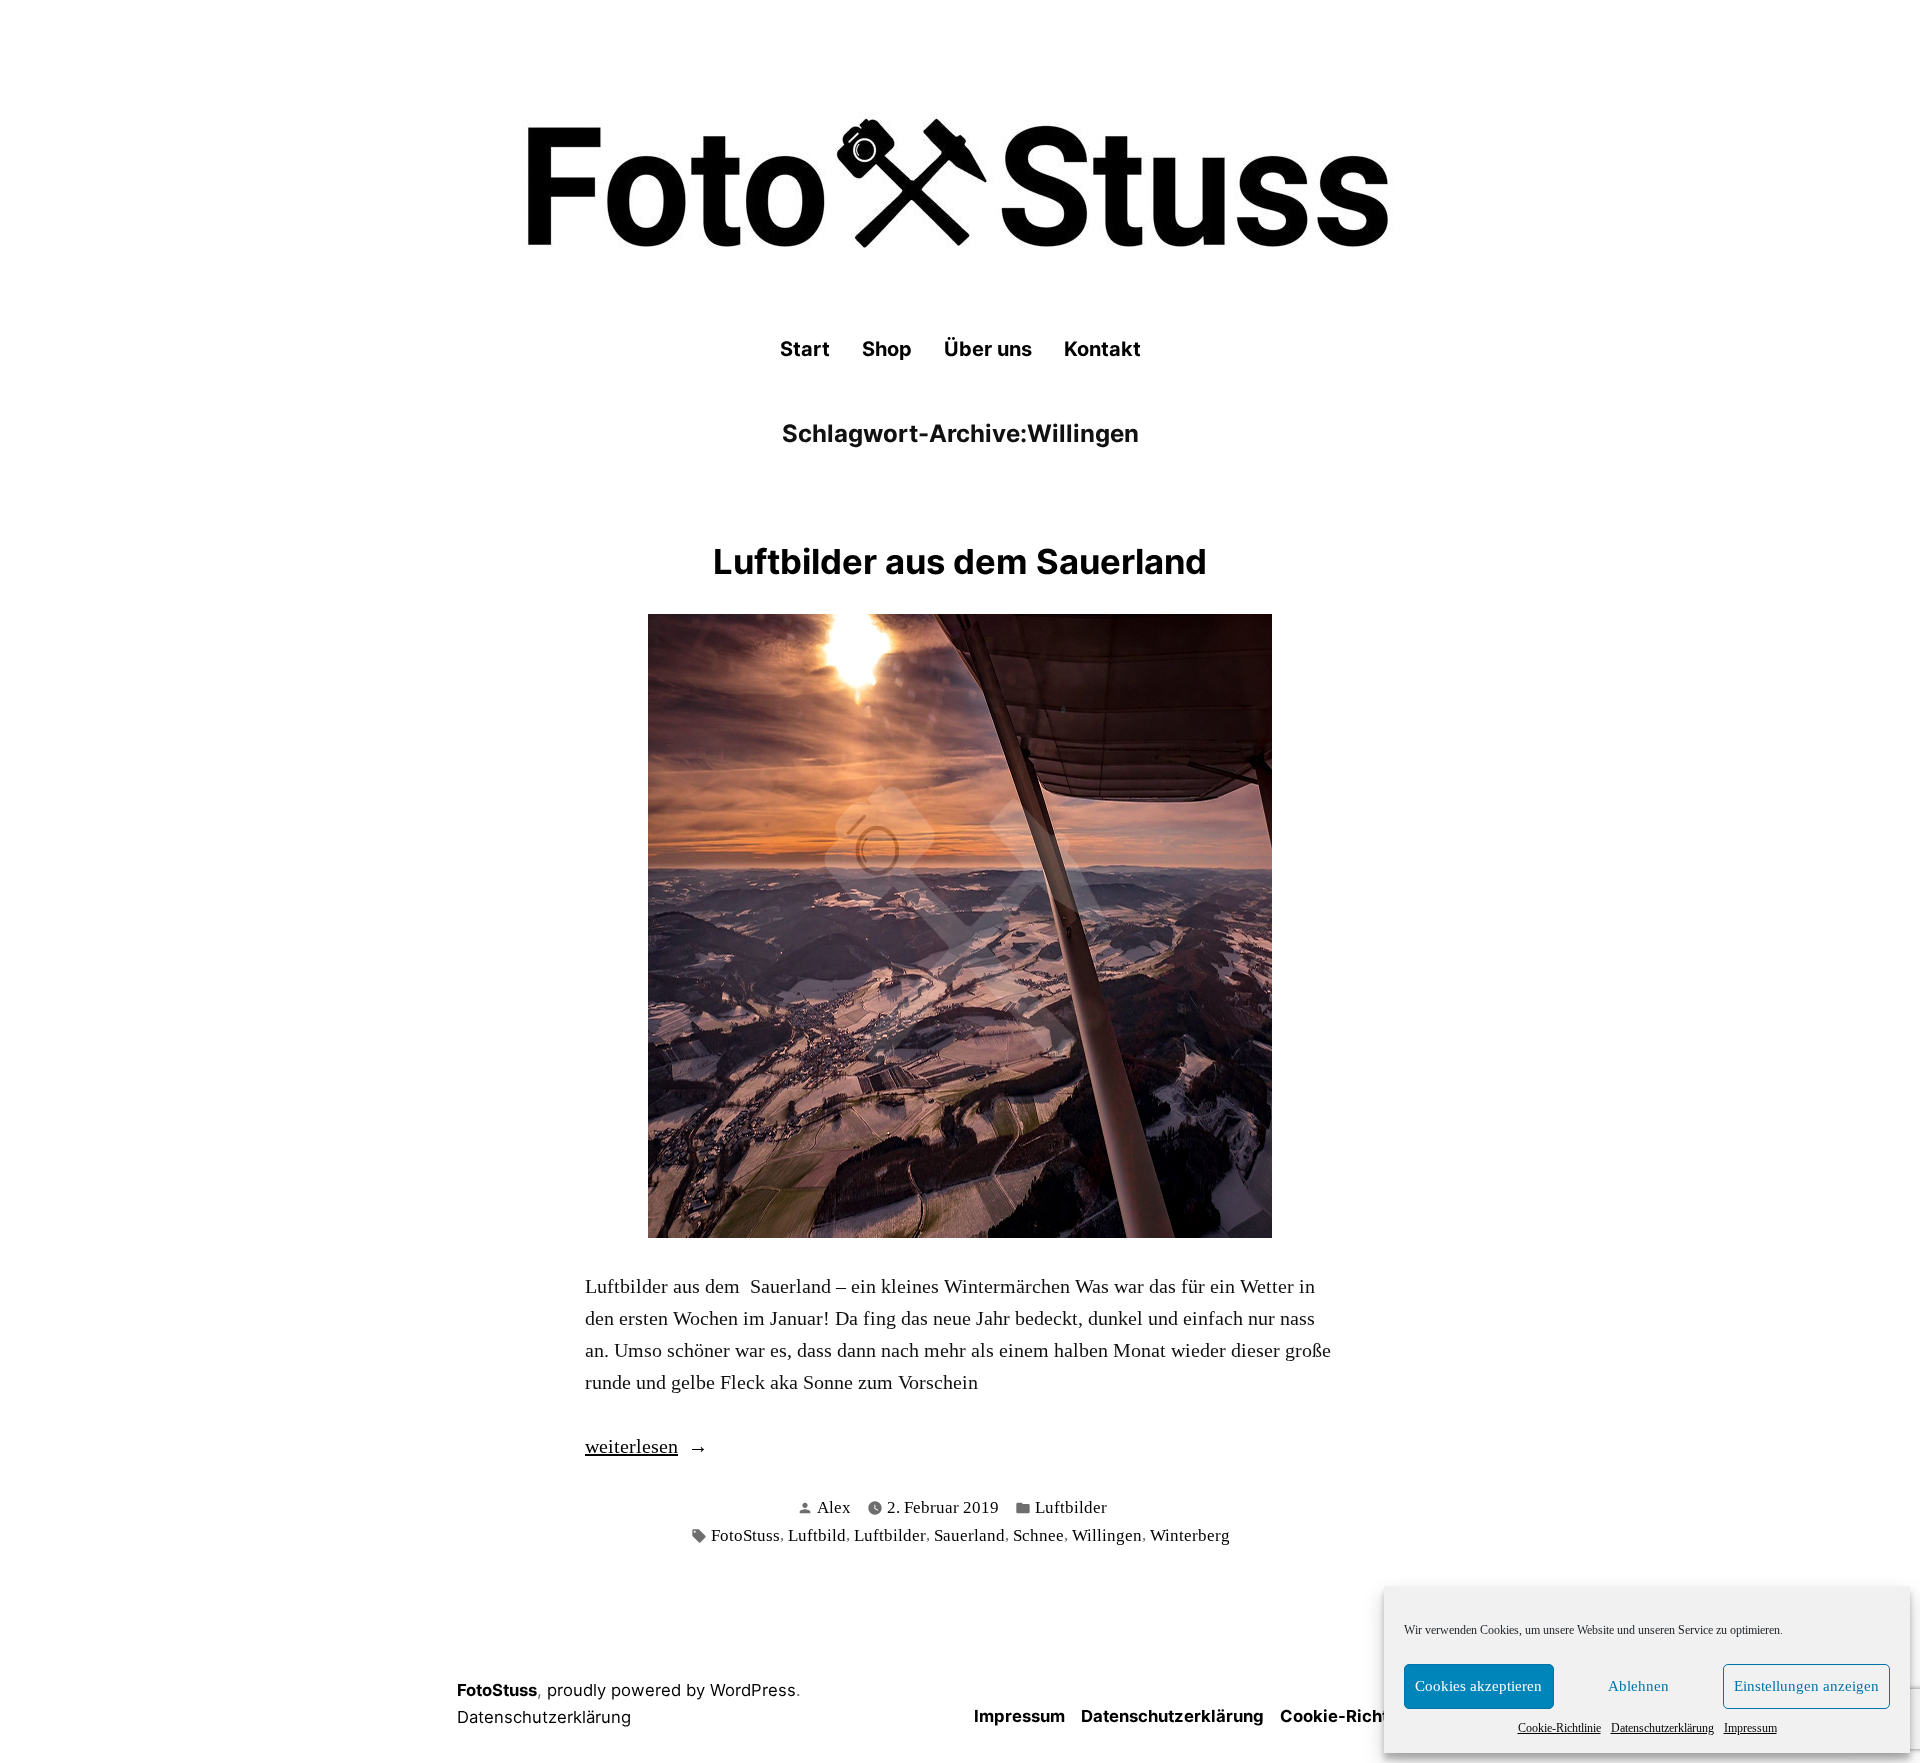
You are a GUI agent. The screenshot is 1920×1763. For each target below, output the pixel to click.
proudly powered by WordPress (671, 1690)
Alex (834, 1507)
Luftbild (817, 1535)
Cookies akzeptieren (1478, 1686)
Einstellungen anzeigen (1806, 1686)
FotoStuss (745, 1535)
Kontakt (1102, 349)
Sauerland (969, 1535)
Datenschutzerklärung (1662, 1728)
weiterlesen (631, 1448)
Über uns (988, 349)
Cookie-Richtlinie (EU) (1371, 1716)
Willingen (1107, 1535)
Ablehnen (1638, 1686)
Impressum (1750, 1728)
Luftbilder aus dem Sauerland (960, 561)
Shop (887, 349)
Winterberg (1190, 1535)
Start (805, 349)
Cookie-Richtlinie (1559, 1728)
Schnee (1038, 1535)
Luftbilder (1071, 1507)
